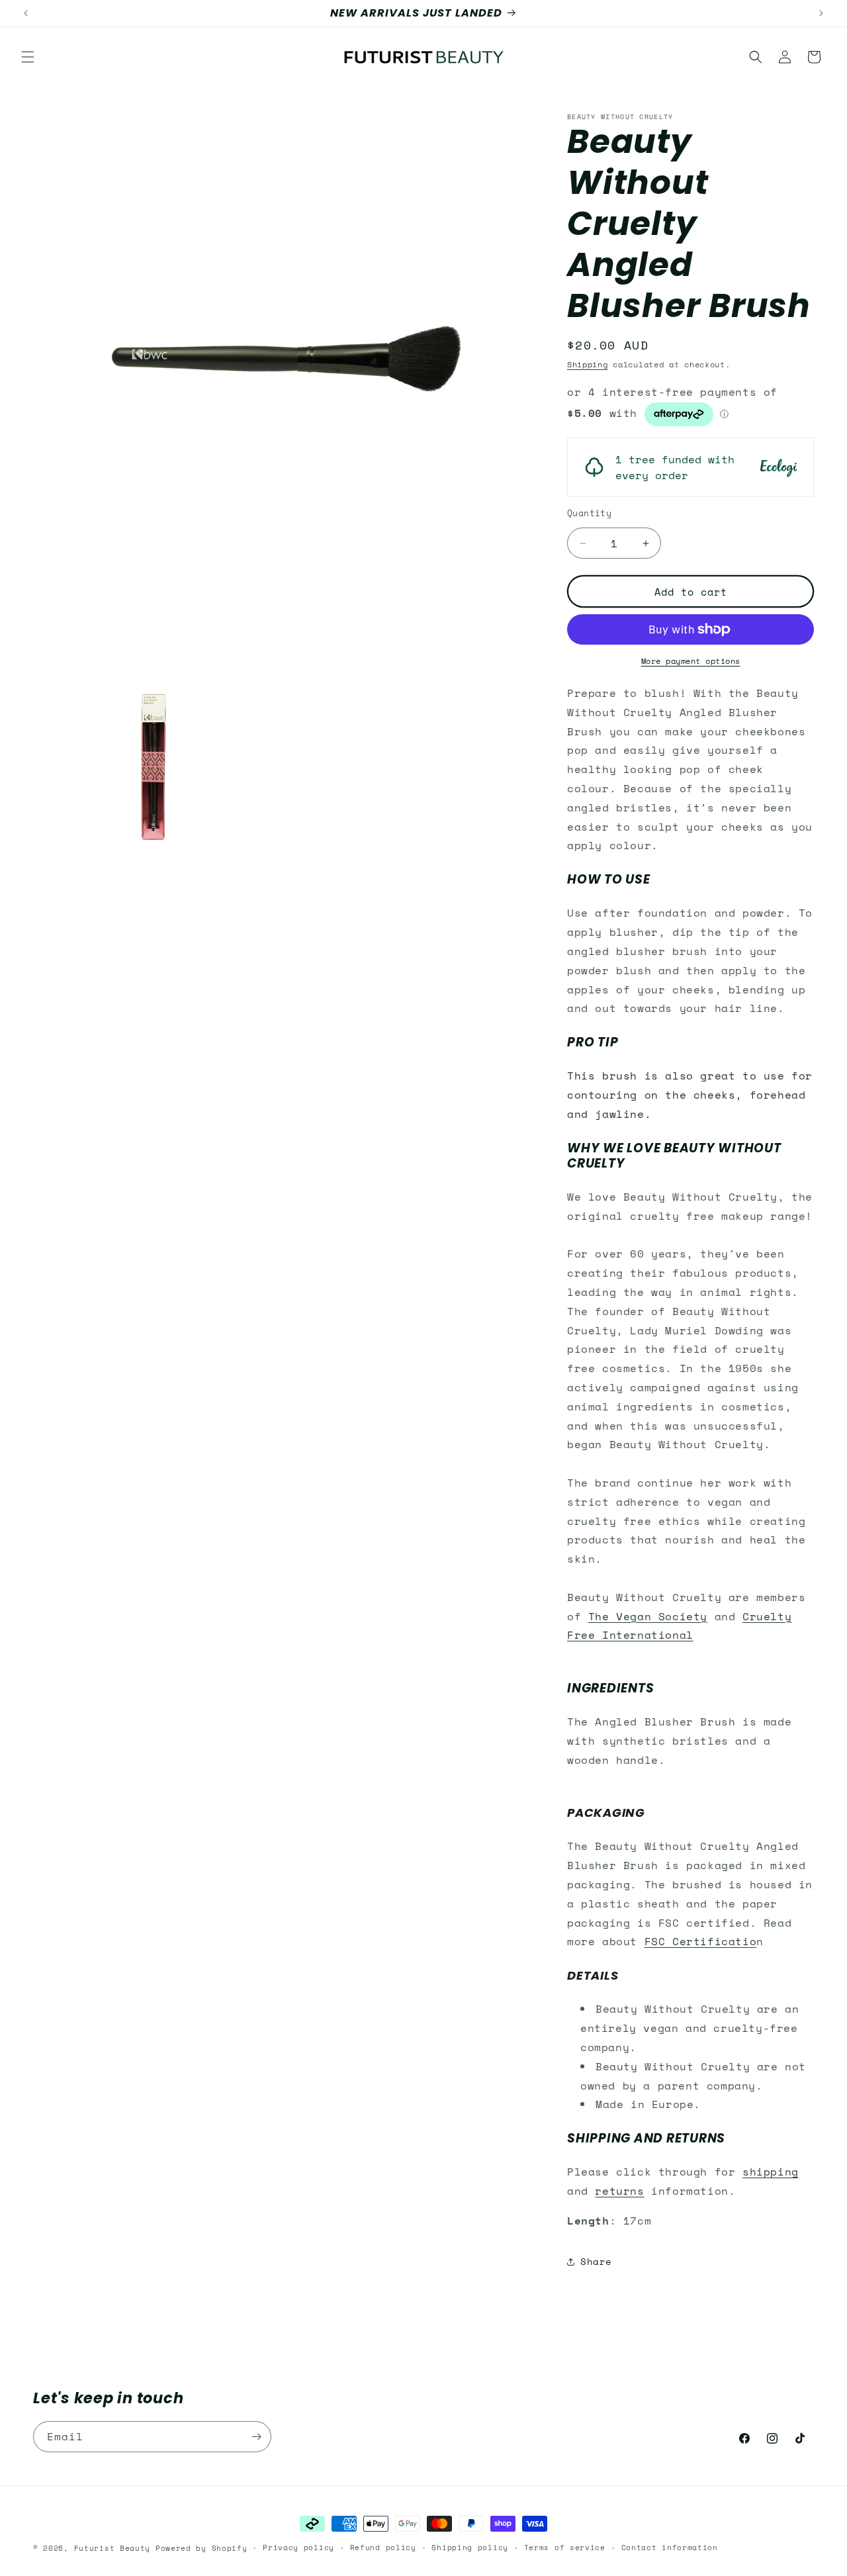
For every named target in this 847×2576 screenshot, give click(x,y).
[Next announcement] (821, 13)
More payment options (691, 661)
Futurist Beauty (112, 2548)
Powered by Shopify (201, 2548)
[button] (28, 57)
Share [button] (596, 2261)
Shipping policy (470, 2548)
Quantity (589, 513)
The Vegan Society (648, 1616)
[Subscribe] (256, 2437)
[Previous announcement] (26, 13)
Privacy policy (298, 2548)
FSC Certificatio (701, 1941)
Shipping (588, 364)
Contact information (670, 2548)
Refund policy (383, 2548)
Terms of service (565, 2548)
